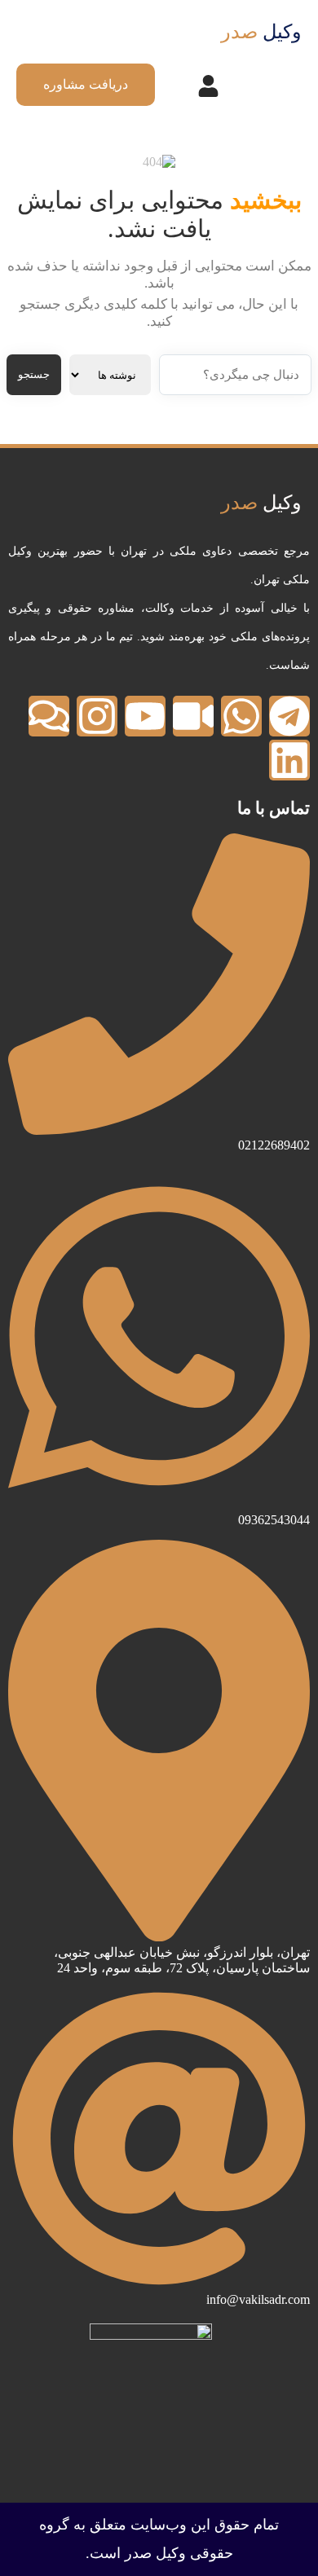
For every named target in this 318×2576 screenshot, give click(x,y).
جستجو (34, 374)
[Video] (193, 716)
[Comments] (49, 716)
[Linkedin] (289, 760)
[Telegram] (289, 716)
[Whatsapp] (241, 716)
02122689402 (274, 1145)
